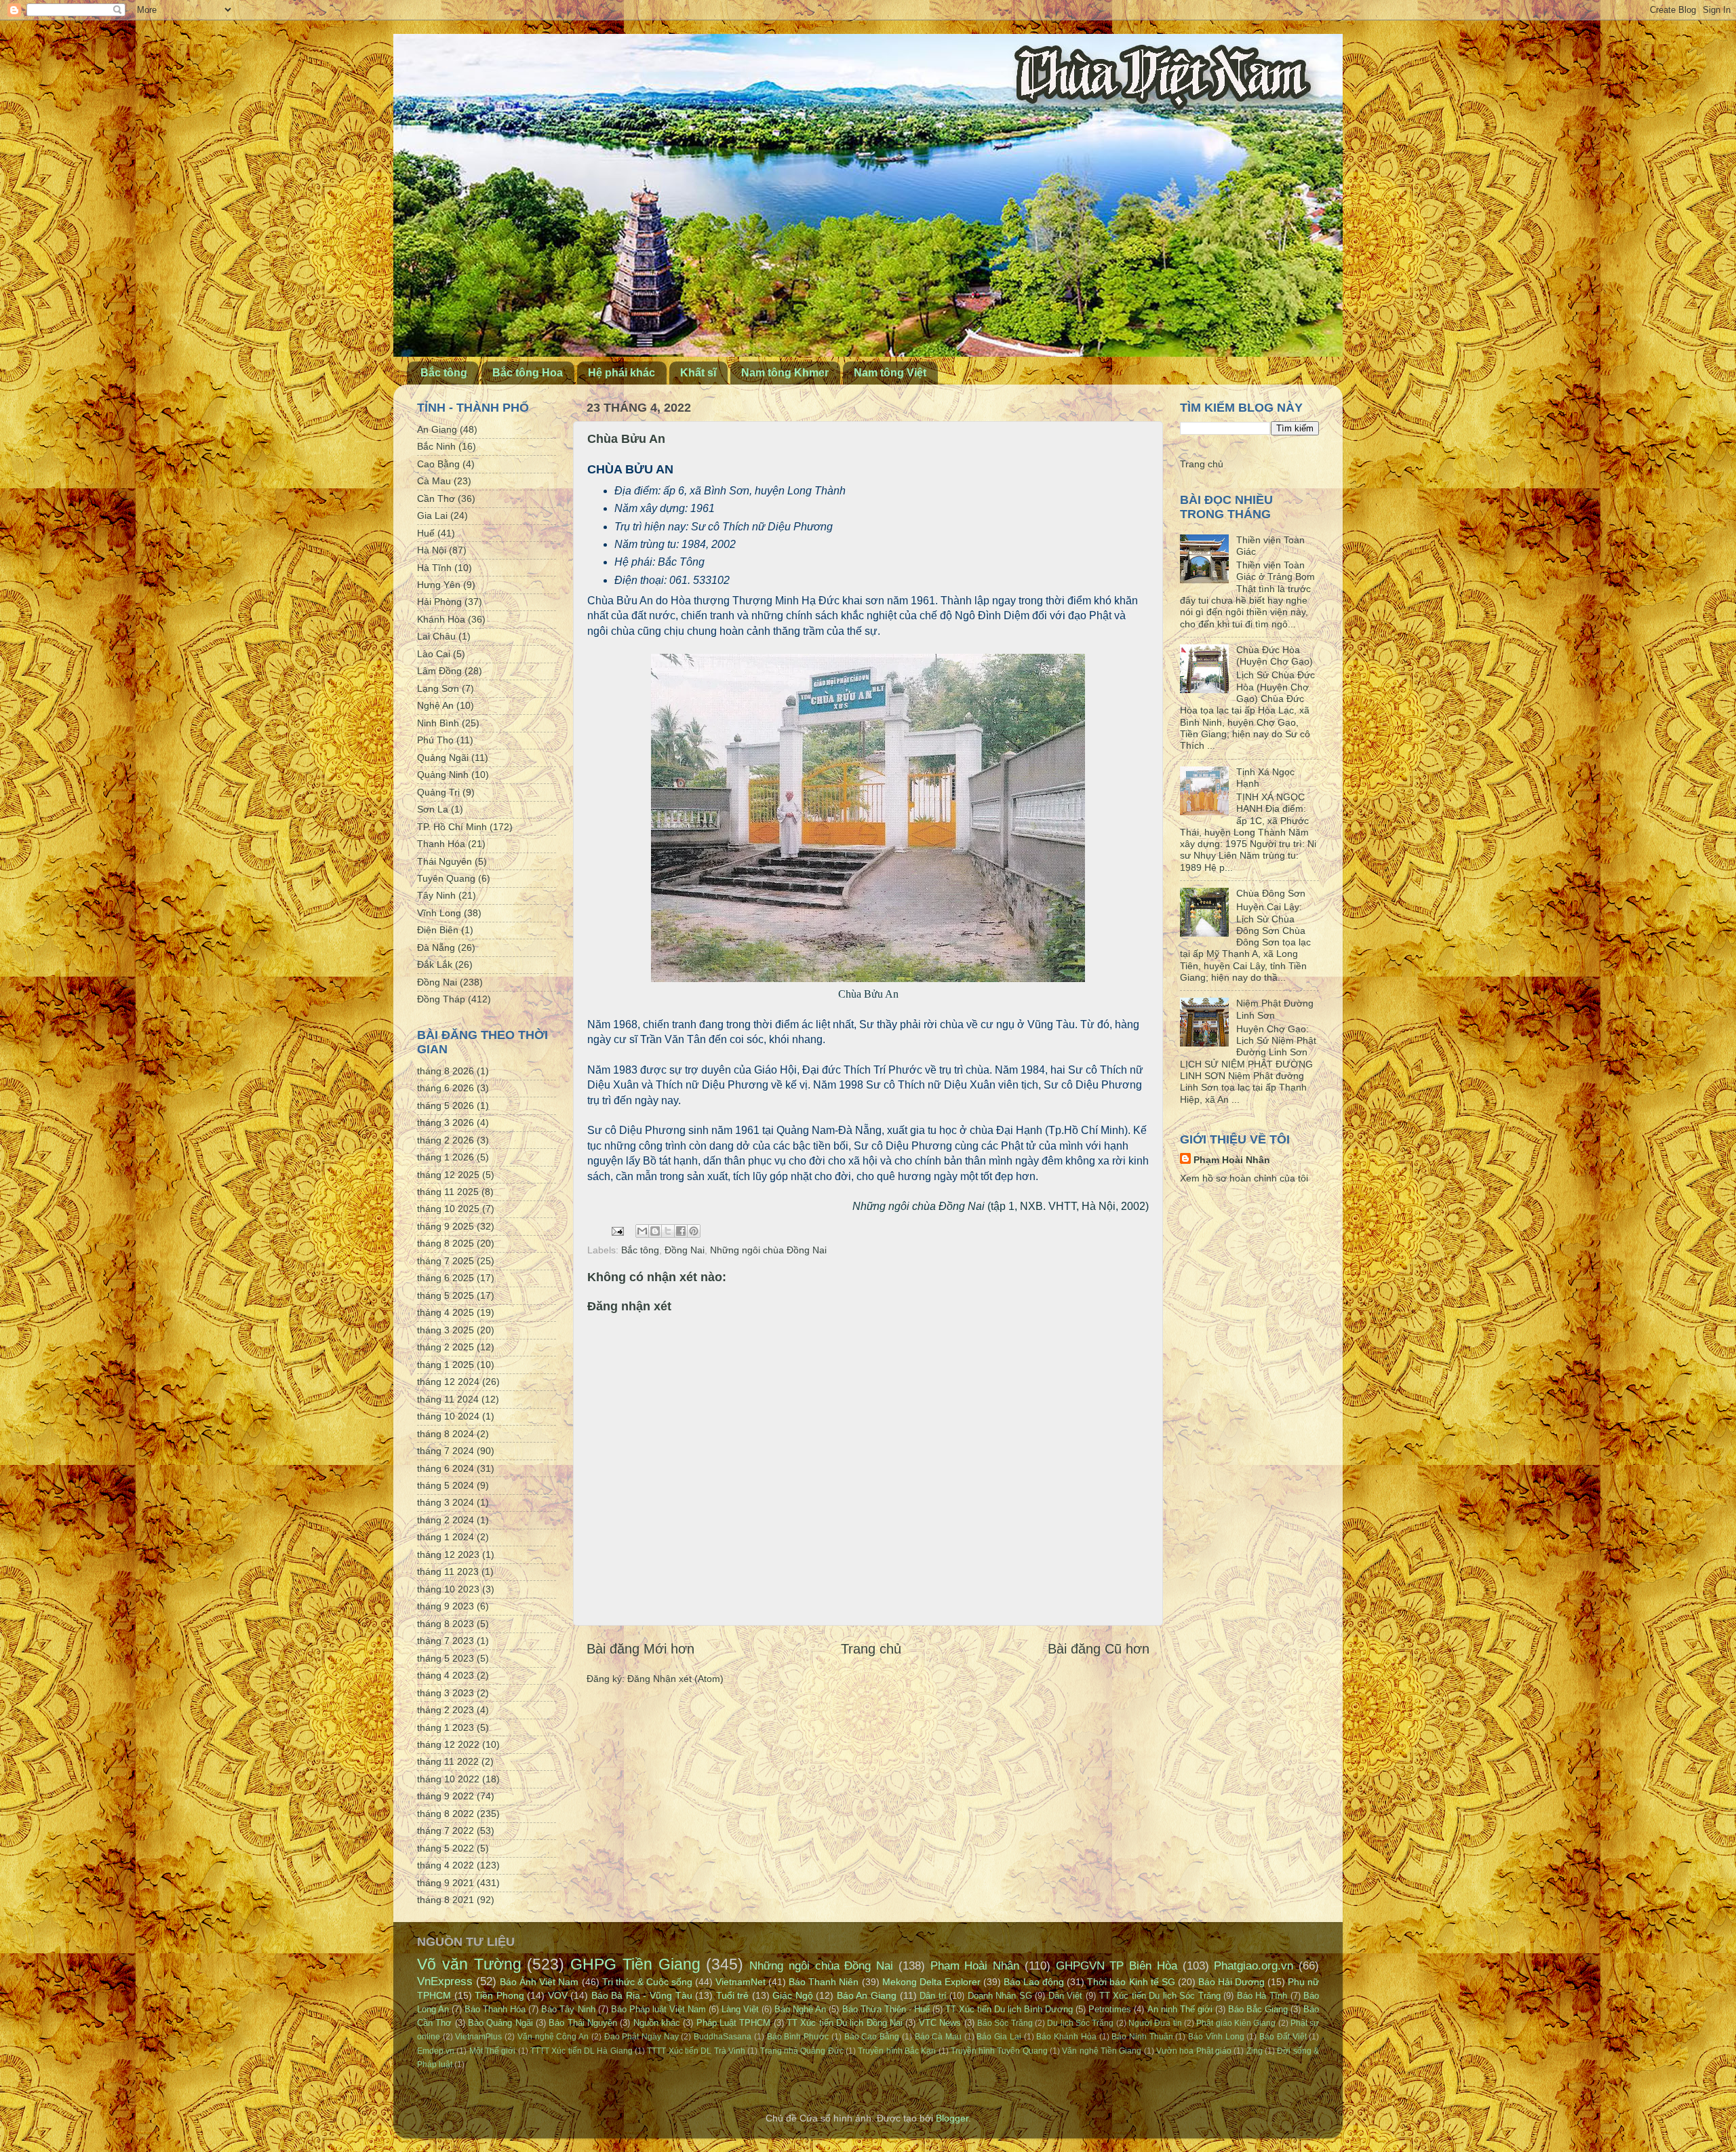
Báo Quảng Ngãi (500, 2023)
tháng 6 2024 (446, 1468)
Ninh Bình (438, 723)
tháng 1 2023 (446, 1727)
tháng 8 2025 (446, 1243)
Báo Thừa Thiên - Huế (886, 2009)
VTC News (940, 2023)
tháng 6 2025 (446, 1278)
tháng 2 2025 (446, 1347)
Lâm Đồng (439, 671)
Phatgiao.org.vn (1254, 1965)
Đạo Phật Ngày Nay (642, 2037)
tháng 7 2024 (446, 1451)
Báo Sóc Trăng (1005, 2023)
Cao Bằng (438, 464)
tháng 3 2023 (446, 1693)
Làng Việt (740, 2009)
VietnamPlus (478, 2037)
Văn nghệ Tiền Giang (1102, 2051)
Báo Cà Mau (938, 2037)
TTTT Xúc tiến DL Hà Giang (581, 2051)
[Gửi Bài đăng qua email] (617, 1230)
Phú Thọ (435, 740)
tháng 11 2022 (448, 1761)
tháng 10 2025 (448, 1209)
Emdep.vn (436, 2051)
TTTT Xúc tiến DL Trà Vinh (696, 2051)
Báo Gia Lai (999, 2037)
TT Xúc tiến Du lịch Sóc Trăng (1160, 1996)
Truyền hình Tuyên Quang (999, 2051)
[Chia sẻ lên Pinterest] (694, 1231)
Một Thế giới (493, 2051)
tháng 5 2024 (446, 1485)
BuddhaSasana (723, 2037)
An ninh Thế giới (1180, 2009)
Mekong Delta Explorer (931, 1982)
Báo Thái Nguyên (583, 2023)
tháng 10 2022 (448, 1779)
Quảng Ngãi (443, 758)
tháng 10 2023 (448, 1589)
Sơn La (433, 809)
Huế (426, 533)
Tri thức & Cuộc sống (647, 1982)
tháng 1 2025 (446, 1365)
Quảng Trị (438, 792)
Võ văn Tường (469, 1964)
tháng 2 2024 (446, 1520)
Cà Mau (434, 481)
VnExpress (445, 1981)
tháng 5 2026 (446, 1106)
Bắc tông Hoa (528, 373)
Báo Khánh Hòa (1066, 2037)
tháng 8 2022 (446, 1814)
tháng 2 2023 (446, 1710)
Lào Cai (434, 654)
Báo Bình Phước (798, 2037)
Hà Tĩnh (434, 568)
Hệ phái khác (622, 373)
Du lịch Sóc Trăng (1080, 2023)
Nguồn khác (657, 2023)
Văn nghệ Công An (553, 2037)
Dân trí (933, 1996)
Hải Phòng (439, 602)
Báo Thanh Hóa (495, 2009)
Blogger (952, 2118)
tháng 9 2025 (446, 1226)
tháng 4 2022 (446, 1865)
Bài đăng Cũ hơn (1099, 1649)
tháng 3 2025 (446, 1330)
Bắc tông (444, 373)
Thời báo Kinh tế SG (1131, 1982)
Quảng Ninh (443, 775)
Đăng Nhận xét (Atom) (675, 1679)
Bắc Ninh (436, 446)
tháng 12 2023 (448, 1554)
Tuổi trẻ (733, 1995)
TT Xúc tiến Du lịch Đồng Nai (845, 2023)
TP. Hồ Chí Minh (452, 827)
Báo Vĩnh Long (1216, 2037)
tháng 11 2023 (448, 1571)
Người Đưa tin (1155, 2023)
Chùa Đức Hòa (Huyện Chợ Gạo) (1275, 656)
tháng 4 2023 (446, 1675)
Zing (1255, 2051)
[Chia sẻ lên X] (668, 1231)
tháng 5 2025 (446, 1295)
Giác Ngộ (793, 1995)
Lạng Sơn (438, 688)
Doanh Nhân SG (1000, 1996)
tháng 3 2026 (446, 1122)
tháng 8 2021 (446, 1900)
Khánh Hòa (441, 619)
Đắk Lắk (435, 964)
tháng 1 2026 (446, 1157)
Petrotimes (1110, 2009)
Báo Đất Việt (1283, 2037)
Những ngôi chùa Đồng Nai (768, 1250)
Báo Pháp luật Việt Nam (658, 2009)
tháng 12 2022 (448, 1744)
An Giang (437, 429)
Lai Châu (436, 636)
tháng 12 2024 (448, 1382)
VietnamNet (741, 1982)
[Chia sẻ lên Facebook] (681, 1231)
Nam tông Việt (890, 373)
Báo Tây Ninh (568, 2009)
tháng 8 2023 (446, 1624)
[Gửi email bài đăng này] (642, 1231)
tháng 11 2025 (448, 1192)
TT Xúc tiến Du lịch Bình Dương (1009, 2009)
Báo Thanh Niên (824, 1982)
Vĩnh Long (439, 913)
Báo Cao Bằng (872, 2037)
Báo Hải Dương (1231, 1982)
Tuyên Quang (446, 878)
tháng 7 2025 (446, 1261)
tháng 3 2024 (446, 1502)
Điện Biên (438, 930)
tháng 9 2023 (446, 1606)
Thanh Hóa (441, 844)
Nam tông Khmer (785, 373)
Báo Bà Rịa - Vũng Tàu (642, 1995)
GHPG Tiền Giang (635, 1964)
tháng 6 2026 (446, 1088)
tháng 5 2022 (446, 1848)
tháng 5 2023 (446, 1658)
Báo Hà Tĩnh (1262, 1996)
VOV (558, 1995)
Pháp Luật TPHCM (734, 2023)
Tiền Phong (499, 1995)
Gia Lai (432, 515)
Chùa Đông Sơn (1271, 893)
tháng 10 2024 (448, 1416)
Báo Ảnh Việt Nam (539, 1982)
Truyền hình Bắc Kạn (897, 2051)
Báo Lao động (1034, 1982)
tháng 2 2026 (446, 1140)
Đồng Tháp (441, 999)
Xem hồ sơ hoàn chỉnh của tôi (1244, 1178)
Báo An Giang (867, 1995)
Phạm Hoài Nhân (1232, 1160)
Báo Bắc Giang (1258, 2009)
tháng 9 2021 (446, 1883)
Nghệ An (435, 705)
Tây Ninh (436, 895)
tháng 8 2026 (446, 1071)
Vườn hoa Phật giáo (1194, 2051)
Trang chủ (871, 1649)
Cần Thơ (436, 498)
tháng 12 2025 (448, 1175)
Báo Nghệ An (800, 2009)
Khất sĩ (698, 373)
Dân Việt (1066, 1996)
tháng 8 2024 (446, 1434)
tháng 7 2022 (446, 1831)
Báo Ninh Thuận (1142, 2037)
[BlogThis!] (655, 1231)
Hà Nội (432, 550)
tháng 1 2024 (446, 1537)
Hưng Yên (439, 585)
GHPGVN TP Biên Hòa (1117, 1965)
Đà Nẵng (436, 947)
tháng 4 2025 (446, 1312)
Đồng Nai (685, 1250)
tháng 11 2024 (448, 1399)
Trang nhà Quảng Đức (802, 2051)
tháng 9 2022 (446, 1796)
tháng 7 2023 (446, 1641)
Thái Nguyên (445, 861)
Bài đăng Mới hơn (640, 1649)
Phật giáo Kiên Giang (1236, 2023)
